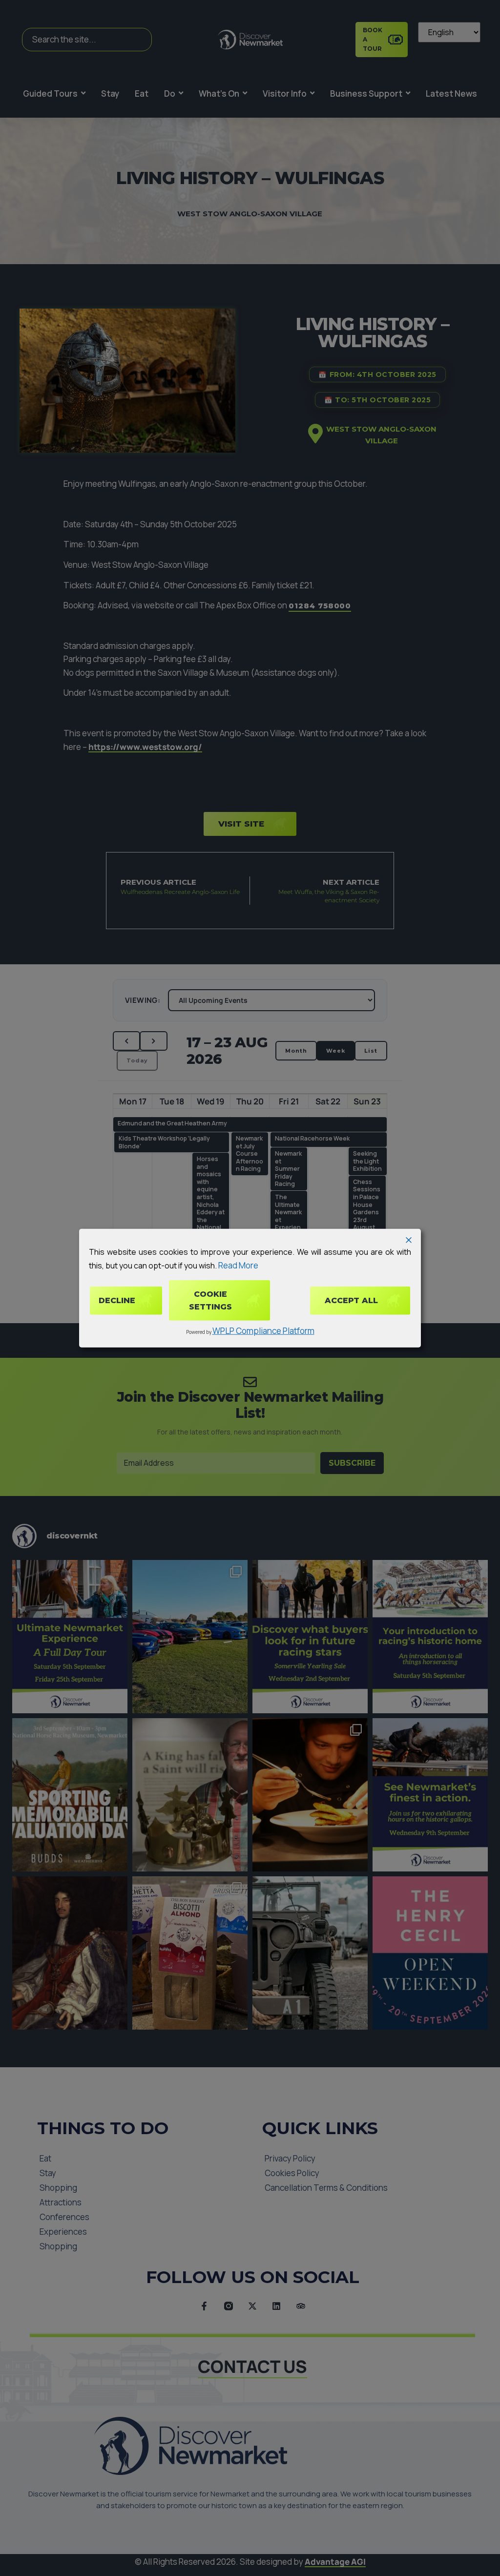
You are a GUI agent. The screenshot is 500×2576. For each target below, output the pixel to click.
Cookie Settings (210, 1300)
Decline (117, 1300)
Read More (238, 1265)
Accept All (351, 1300)
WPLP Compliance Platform (263, 1331)
